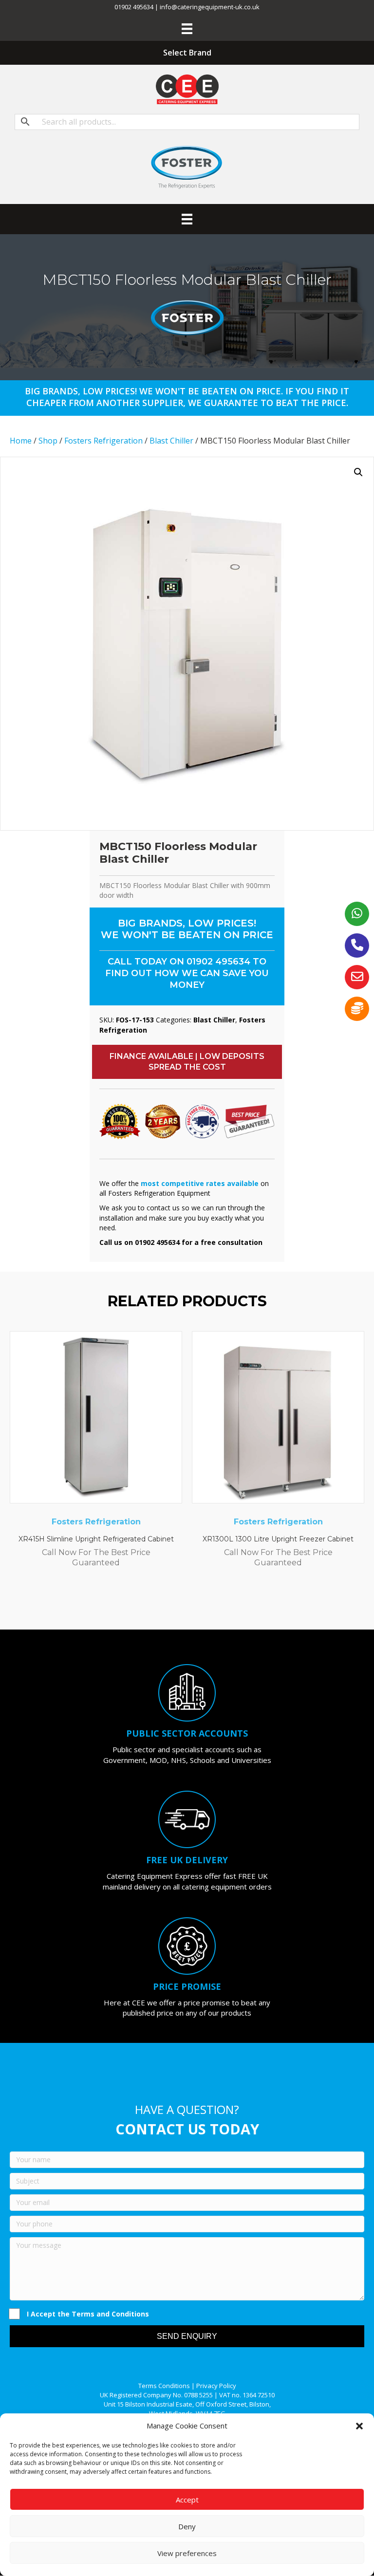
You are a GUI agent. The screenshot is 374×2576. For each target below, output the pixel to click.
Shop (48, 441)
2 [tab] (163, 1603)
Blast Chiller (171, 441)
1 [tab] (153, 1603)
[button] (359, 2426)
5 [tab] (192, 1603)
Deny (187, 2526)
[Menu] (187, 29)
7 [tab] (211, 1603)
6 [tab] (202, 1603)
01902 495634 (218, 962)
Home (21, 441)
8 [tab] (221, 1603)
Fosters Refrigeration (103, 441)
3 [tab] (172, 1603)
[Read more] (172, 1348)
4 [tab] (182, 1603)
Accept (187, 2500)
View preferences (187, 2553)
